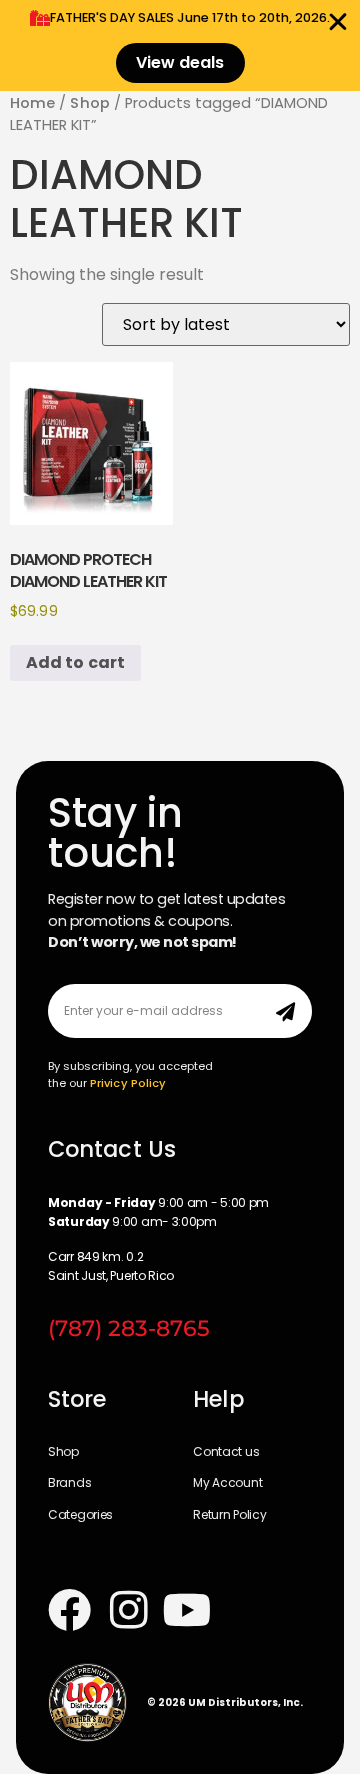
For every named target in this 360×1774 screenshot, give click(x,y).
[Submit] (285, 1011)
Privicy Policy (128, 1083)
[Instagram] (128, 1609)
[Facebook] (69, 1609)
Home (32, 103)
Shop (89, 103)
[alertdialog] (180, 45)
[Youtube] (187, 1609)
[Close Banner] (338, 22)
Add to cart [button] (75, 662)
